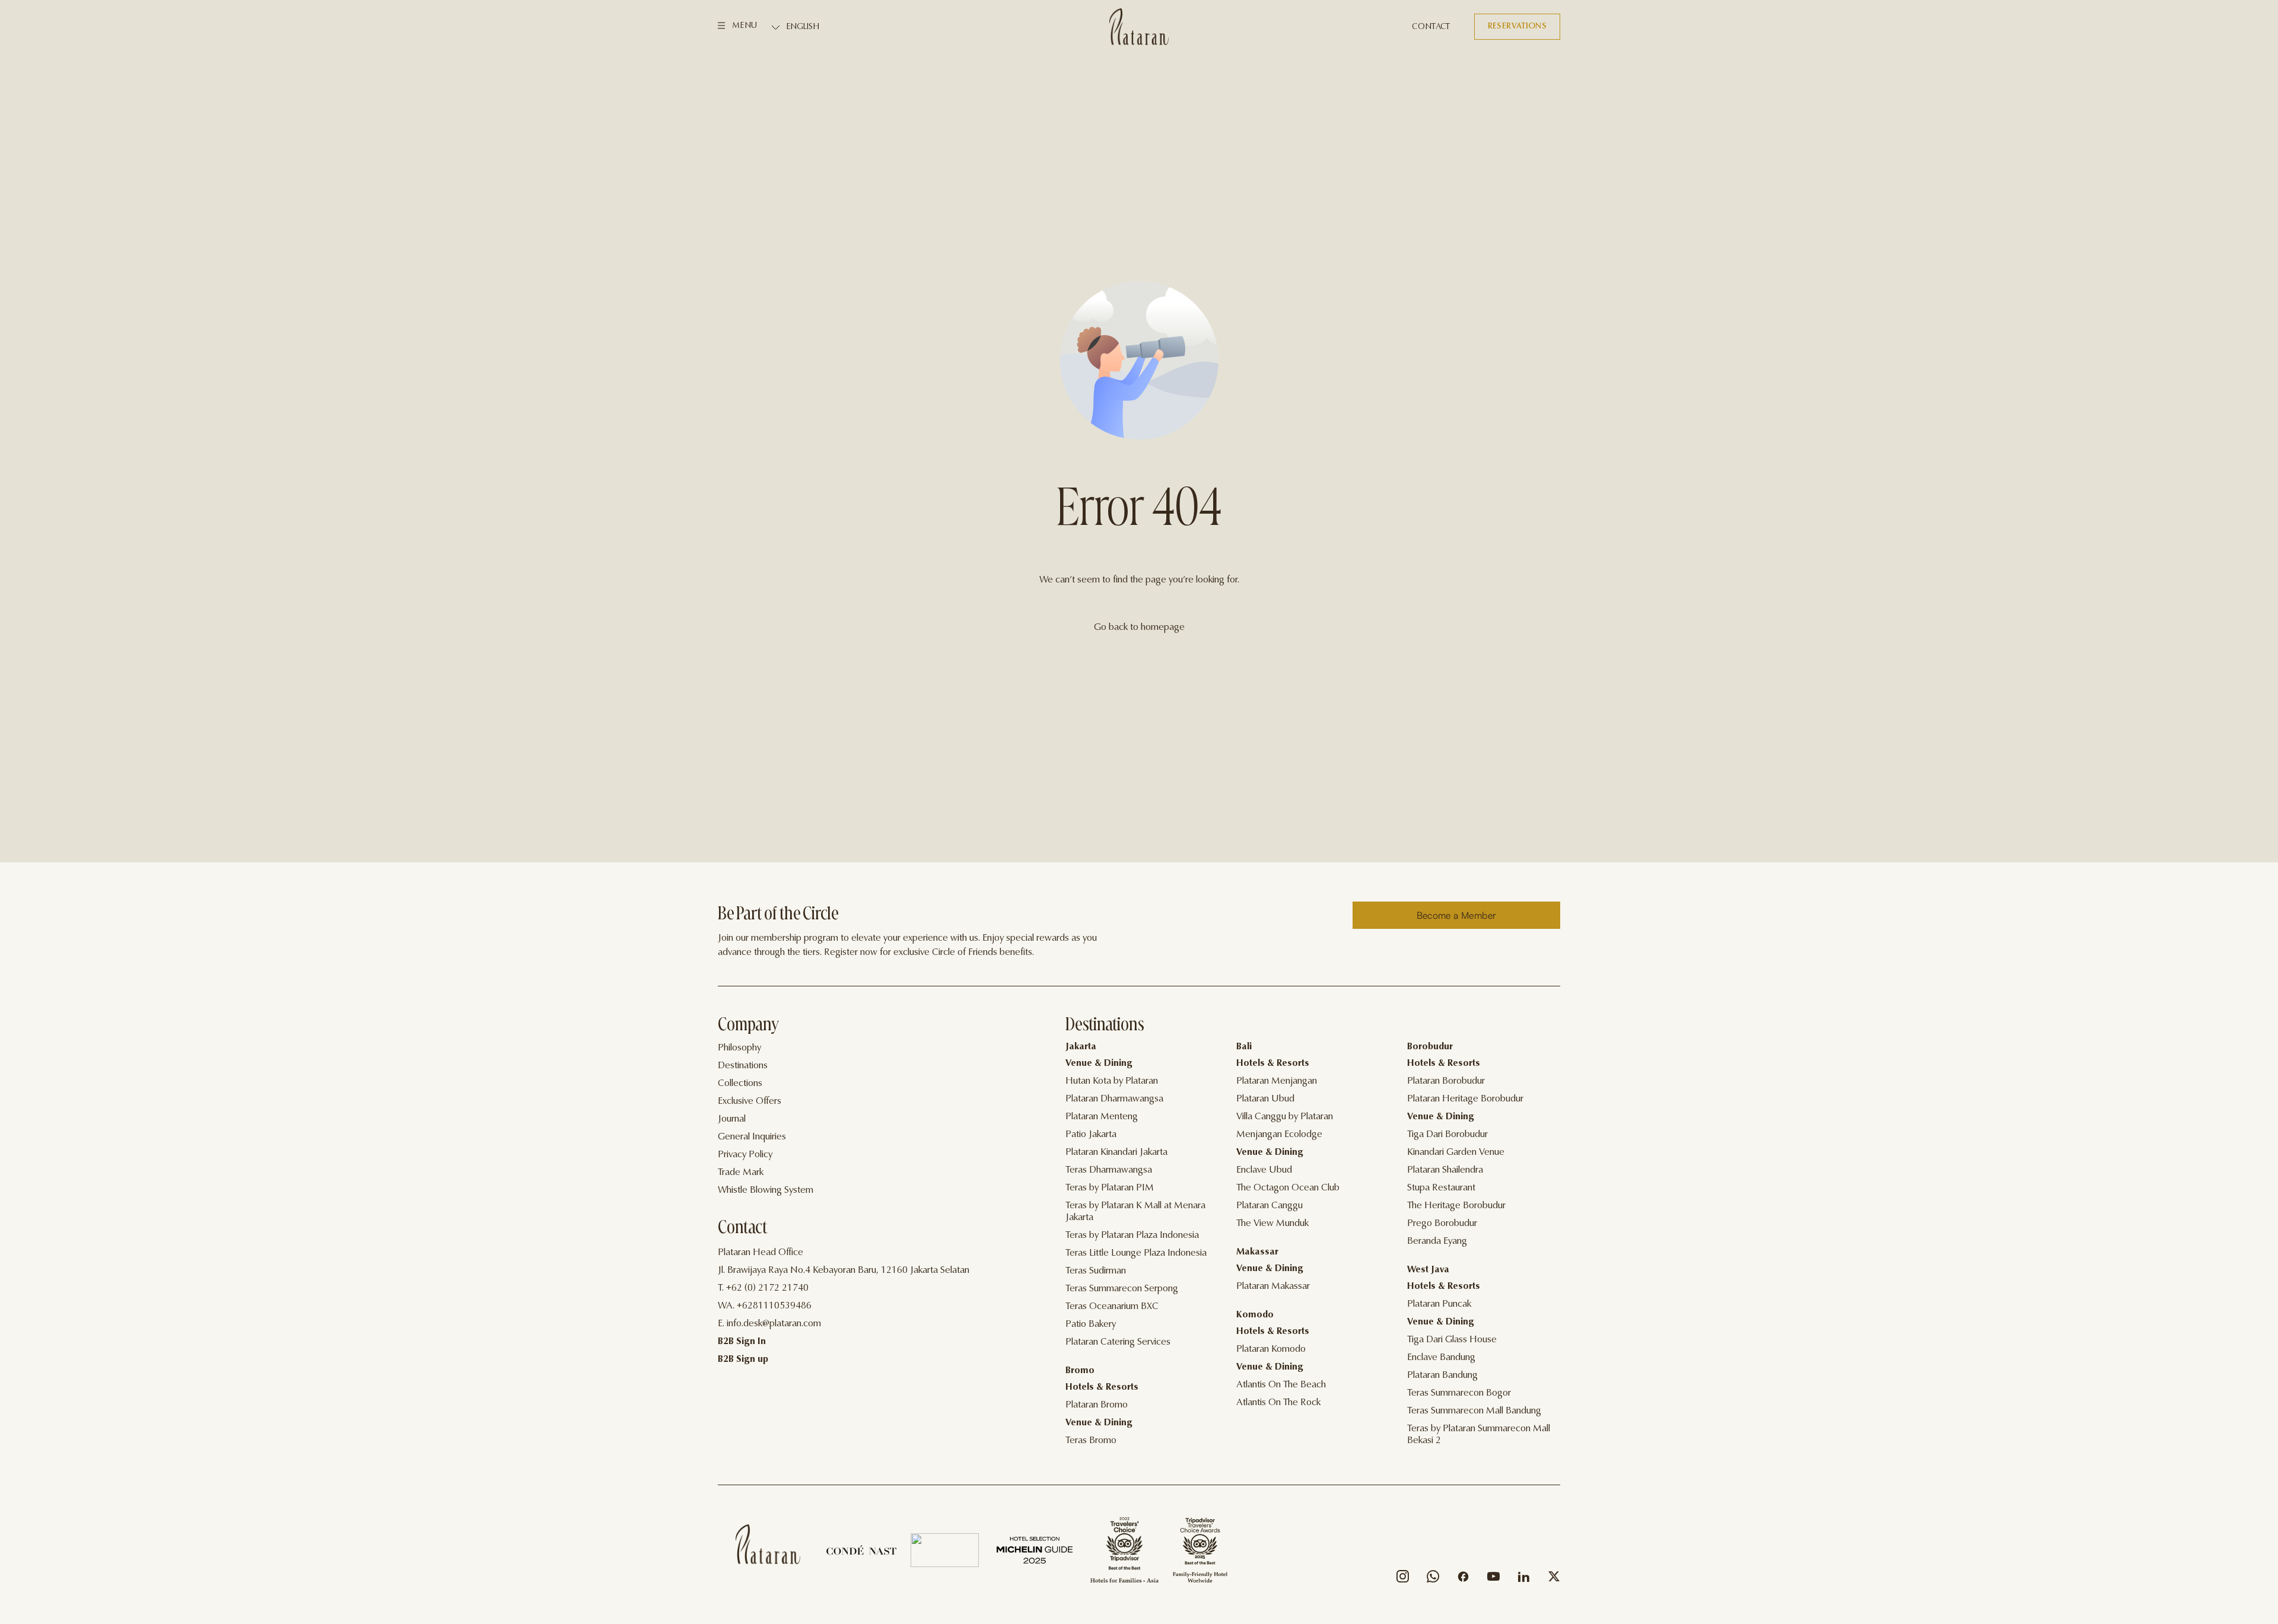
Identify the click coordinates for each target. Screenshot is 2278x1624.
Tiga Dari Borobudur (1447, 1135)
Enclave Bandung (1441, 1358)
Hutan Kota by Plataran (1112, 1081)
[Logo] (1139, 27)
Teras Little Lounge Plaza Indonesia (1136, 1253)
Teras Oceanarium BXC (1112, 1307)
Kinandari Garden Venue (1456, 1152)
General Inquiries (752, 1137)
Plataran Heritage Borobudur (1465, 1099)
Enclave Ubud (1264, 1170)
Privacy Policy (745, 1155)
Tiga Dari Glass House (1452, 1340)
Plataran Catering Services (1118, 1342)
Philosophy (739, 1048)
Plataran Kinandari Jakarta (1116, 1152)
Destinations (743, 1066)
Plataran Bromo (1097, 1405)
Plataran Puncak (1439, 1304)
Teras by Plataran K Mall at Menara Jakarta (1135, 1212)
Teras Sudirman (1096, 1271)
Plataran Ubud (1265, 1099)
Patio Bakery (1091, 1324)
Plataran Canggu (1270, 1206)
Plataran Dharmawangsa (1114, 1099)
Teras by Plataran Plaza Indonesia (1132, 1235)
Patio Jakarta (1091, 1135)
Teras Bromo (1091, 1441)
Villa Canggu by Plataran (1285, 1117)
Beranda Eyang (1437, 1241)
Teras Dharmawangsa (1109, 1170)
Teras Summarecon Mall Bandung (1474, 1411)
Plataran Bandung (1442, 1375)
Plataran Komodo (1271, 1349)
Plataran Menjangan (1277, 1081)
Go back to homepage (1139, 628)
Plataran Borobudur (1446, 1081)
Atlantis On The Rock (1278, 1403)
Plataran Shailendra (1445, 1170)
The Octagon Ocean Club (1288, 1188)
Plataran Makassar (1273, 1287)
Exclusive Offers (750, 1101)
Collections (740, 1084)
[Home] (768, 1544)
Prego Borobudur (1442, 1224)
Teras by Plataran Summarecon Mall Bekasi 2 (1479, 1435)
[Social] (1403, 1579)
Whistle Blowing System (766, 1190)
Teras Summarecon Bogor (1459, 1393)
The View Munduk (1272, 1224)
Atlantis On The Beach (1281, 1385)
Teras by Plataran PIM (1110, 1188)
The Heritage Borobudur (1456, 1206)
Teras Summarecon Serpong (1122, 1289)
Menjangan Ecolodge (1279, 1135)
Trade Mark (741, 1173)
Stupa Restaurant (1441, 1188)
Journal (732, 1119)
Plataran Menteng (1102, 1117)
